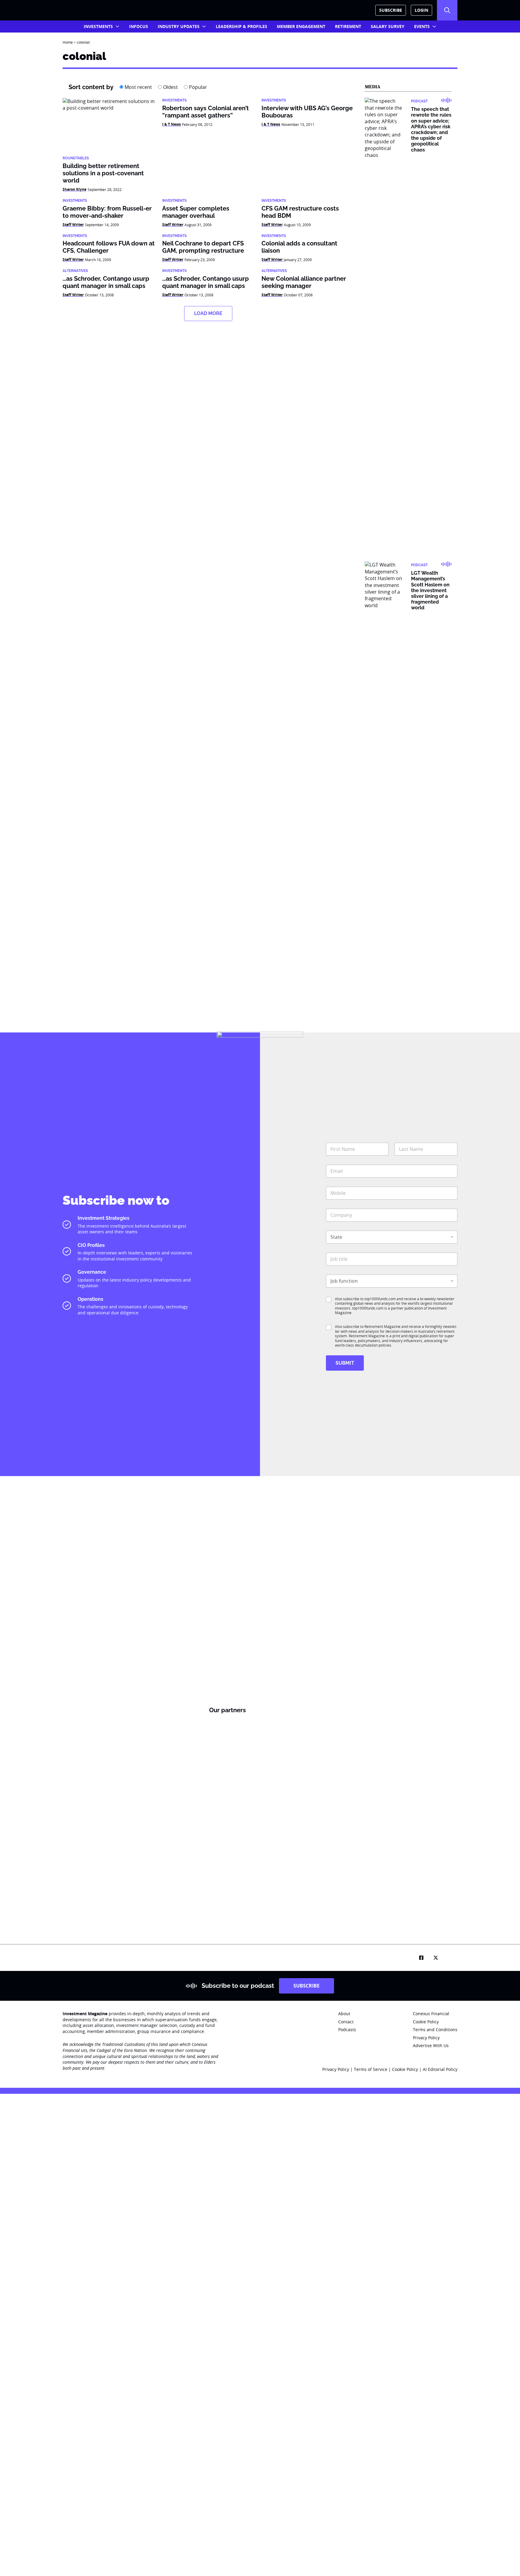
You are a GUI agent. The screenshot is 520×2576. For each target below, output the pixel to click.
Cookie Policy (406, 2069)
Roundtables (76, 158)
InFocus (139, 26)
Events (422, 26)
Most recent (138, 87)
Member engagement (301, 26)
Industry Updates (179, 26)
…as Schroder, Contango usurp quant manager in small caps (106, 282)
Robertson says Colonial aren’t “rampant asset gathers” (206, 112)
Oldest (170, 87)
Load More (208, 313)
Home (68, 42)
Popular (197, 87)
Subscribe (391, 10)
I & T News (172, 124)
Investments (98, 26)
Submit (345, 1363)
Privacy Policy (336, 2069)
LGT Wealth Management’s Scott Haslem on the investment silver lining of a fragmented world (430, 590)
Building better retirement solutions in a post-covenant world (103, 173)
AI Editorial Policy (440, 2069)
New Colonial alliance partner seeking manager (304, 282)
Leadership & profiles (241, 26)
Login (421, 10)
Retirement (348, 26)
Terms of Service (371, 2069)
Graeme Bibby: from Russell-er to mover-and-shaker (107, 212)
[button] (447, 10)
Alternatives (75, 271)
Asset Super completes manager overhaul (196, 212)
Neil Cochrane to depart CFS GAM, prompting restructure (203, 247)
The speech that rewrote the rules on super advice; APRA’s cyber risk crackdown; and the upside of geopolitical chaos (431, 129)
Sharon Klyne (74, 189)
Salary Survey (388, 26)
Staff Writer (73, 225)
